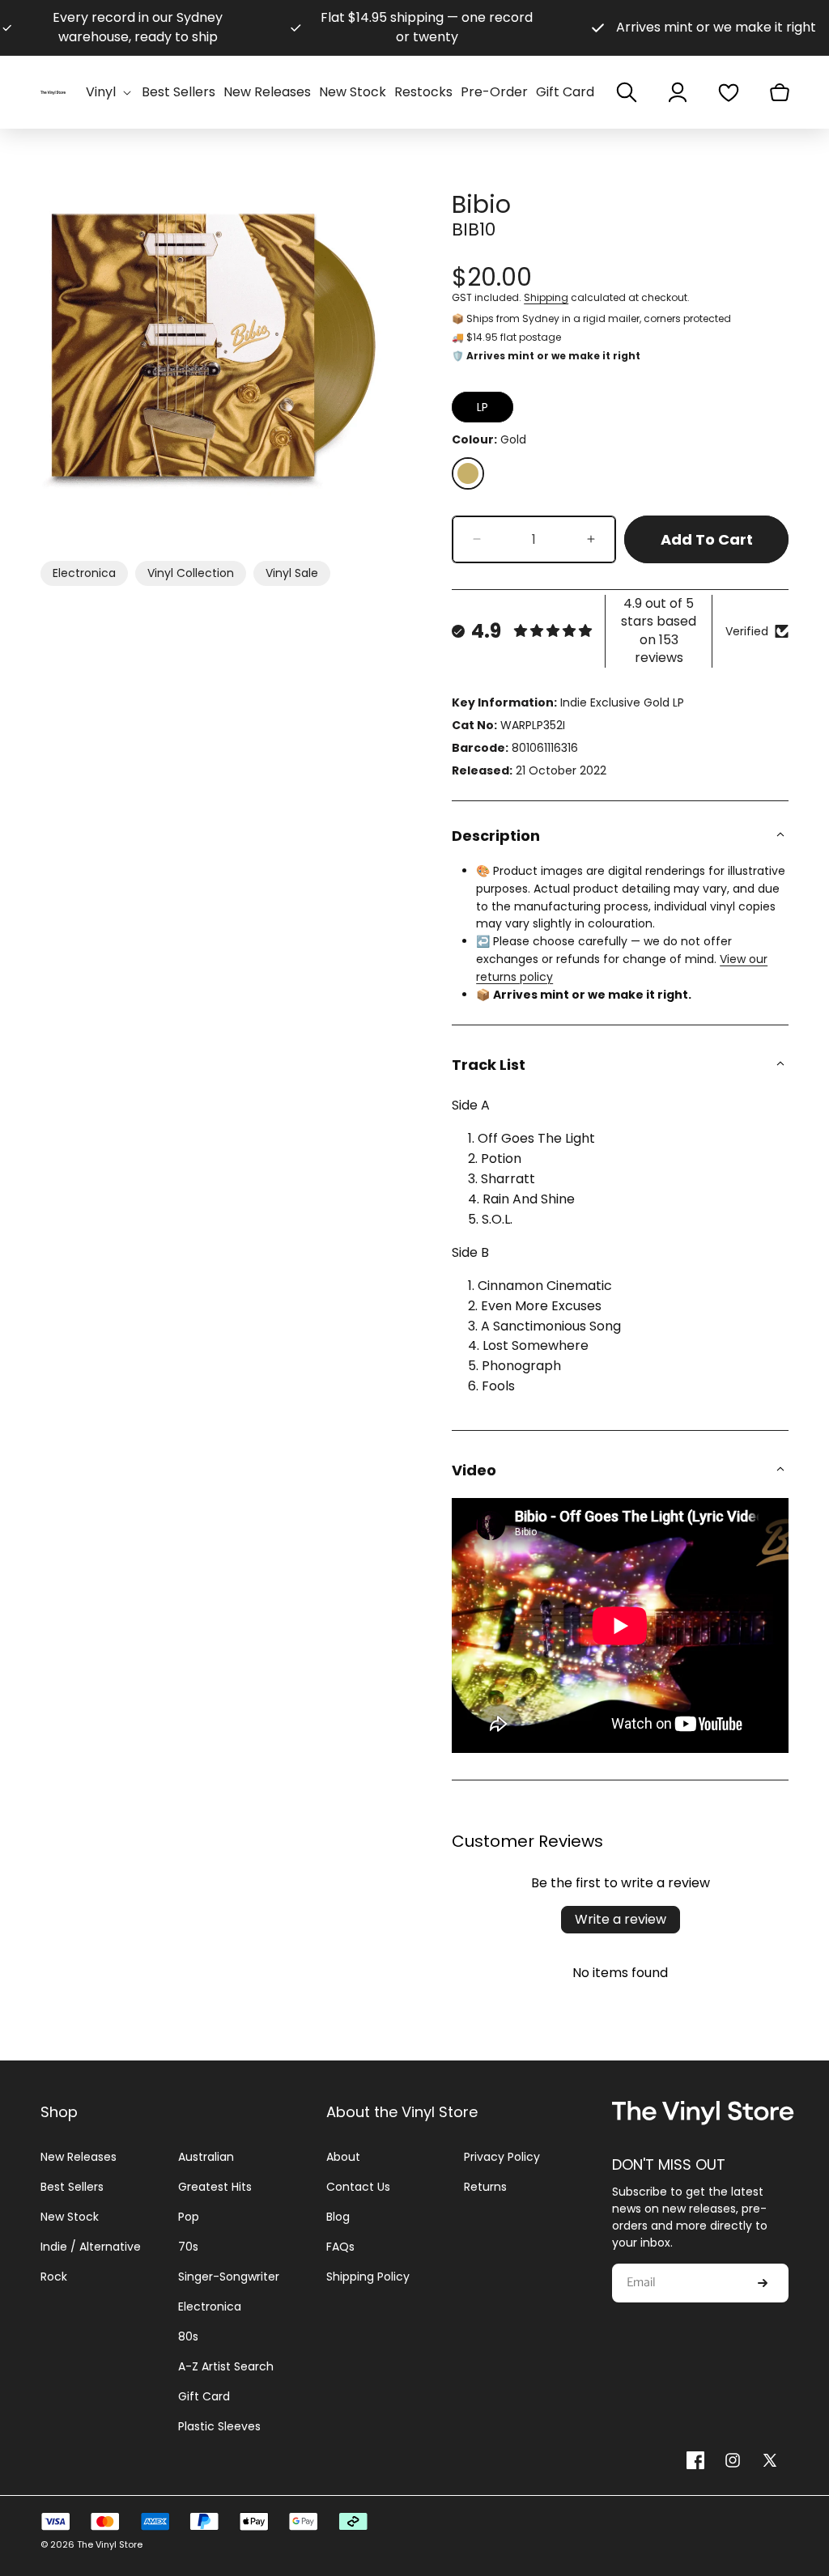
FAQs (340, 2247)
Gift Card (204, 2396)
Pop (189, 2217)
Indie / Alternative (91, 2247)
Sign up (763, 2283)
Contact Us (358, 2187)
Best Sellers (72, 2187)
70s (188, 2247)
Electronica (84, 573)
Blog (338, 2217)
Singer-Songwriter (229, 2277)
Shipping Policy (368, 2277)
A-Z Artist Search (226, 2366)
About (343, 2157)
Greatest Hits (215, 2187)
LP (483, 407)
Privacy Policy (502, 2157)
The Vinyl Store (110, 2544)
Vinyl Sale (292, 573)
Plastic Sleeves (219, 2426)
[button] (110, 93)
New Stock (70, 2217)
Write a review (621, 1919)
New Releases (79, 2157)
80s (188, 2336)
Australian (206, 2157)
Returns (485, 2187)
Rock (54, 2277)
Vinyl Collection (191, 573)
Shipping (546, 297)
